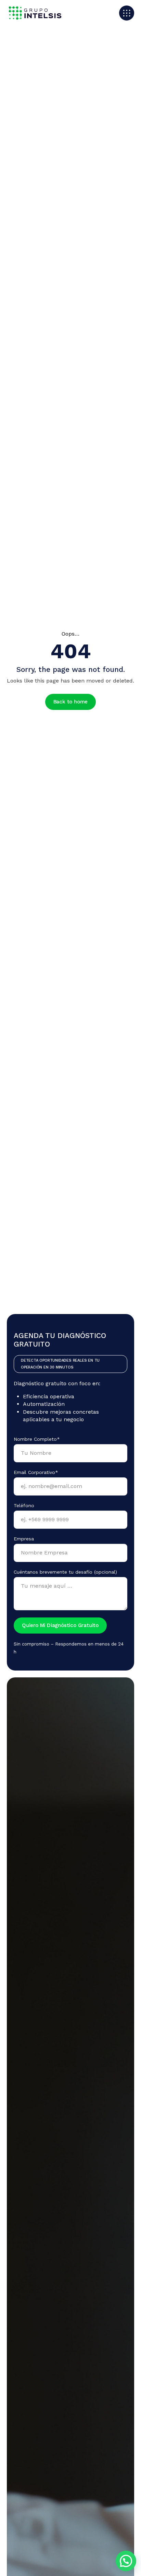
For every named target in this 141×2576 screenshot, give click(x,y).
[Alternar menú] (127, 13)
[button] (126, 2561)
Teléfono (24, 1505)
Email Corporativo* (36, 1472)
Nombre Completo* (37, 1439)
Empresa (24, 1539)
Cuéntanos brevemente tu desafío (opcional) (65, 1572)
